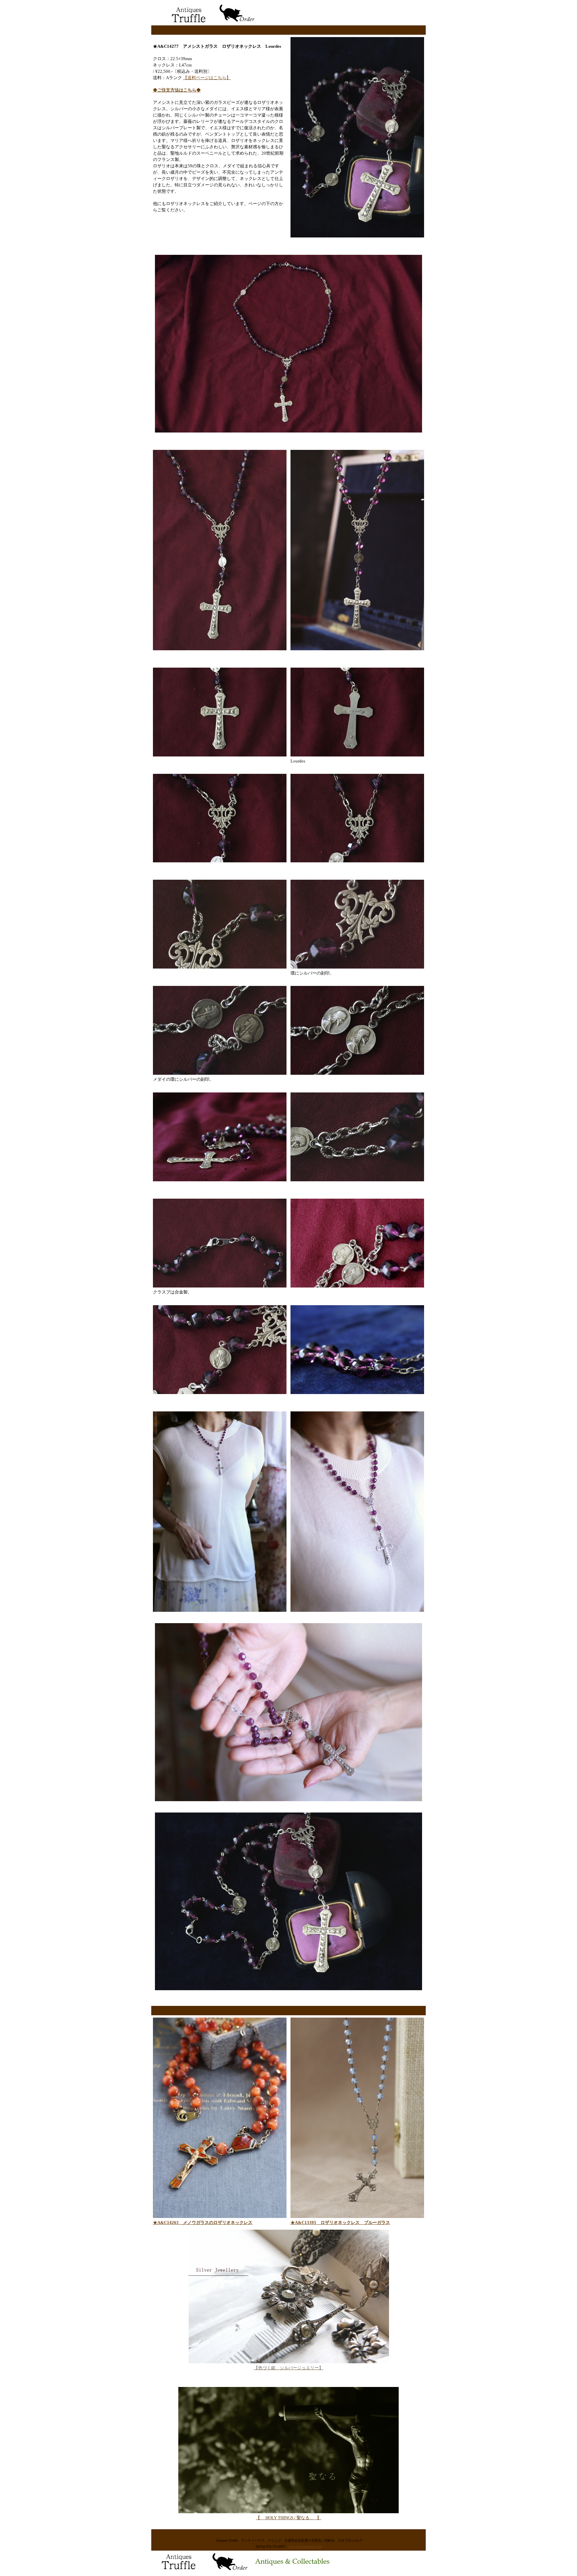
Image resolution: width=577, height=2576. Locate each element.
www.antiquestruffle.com (305, 2546)
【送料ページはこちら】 (207, 78)
